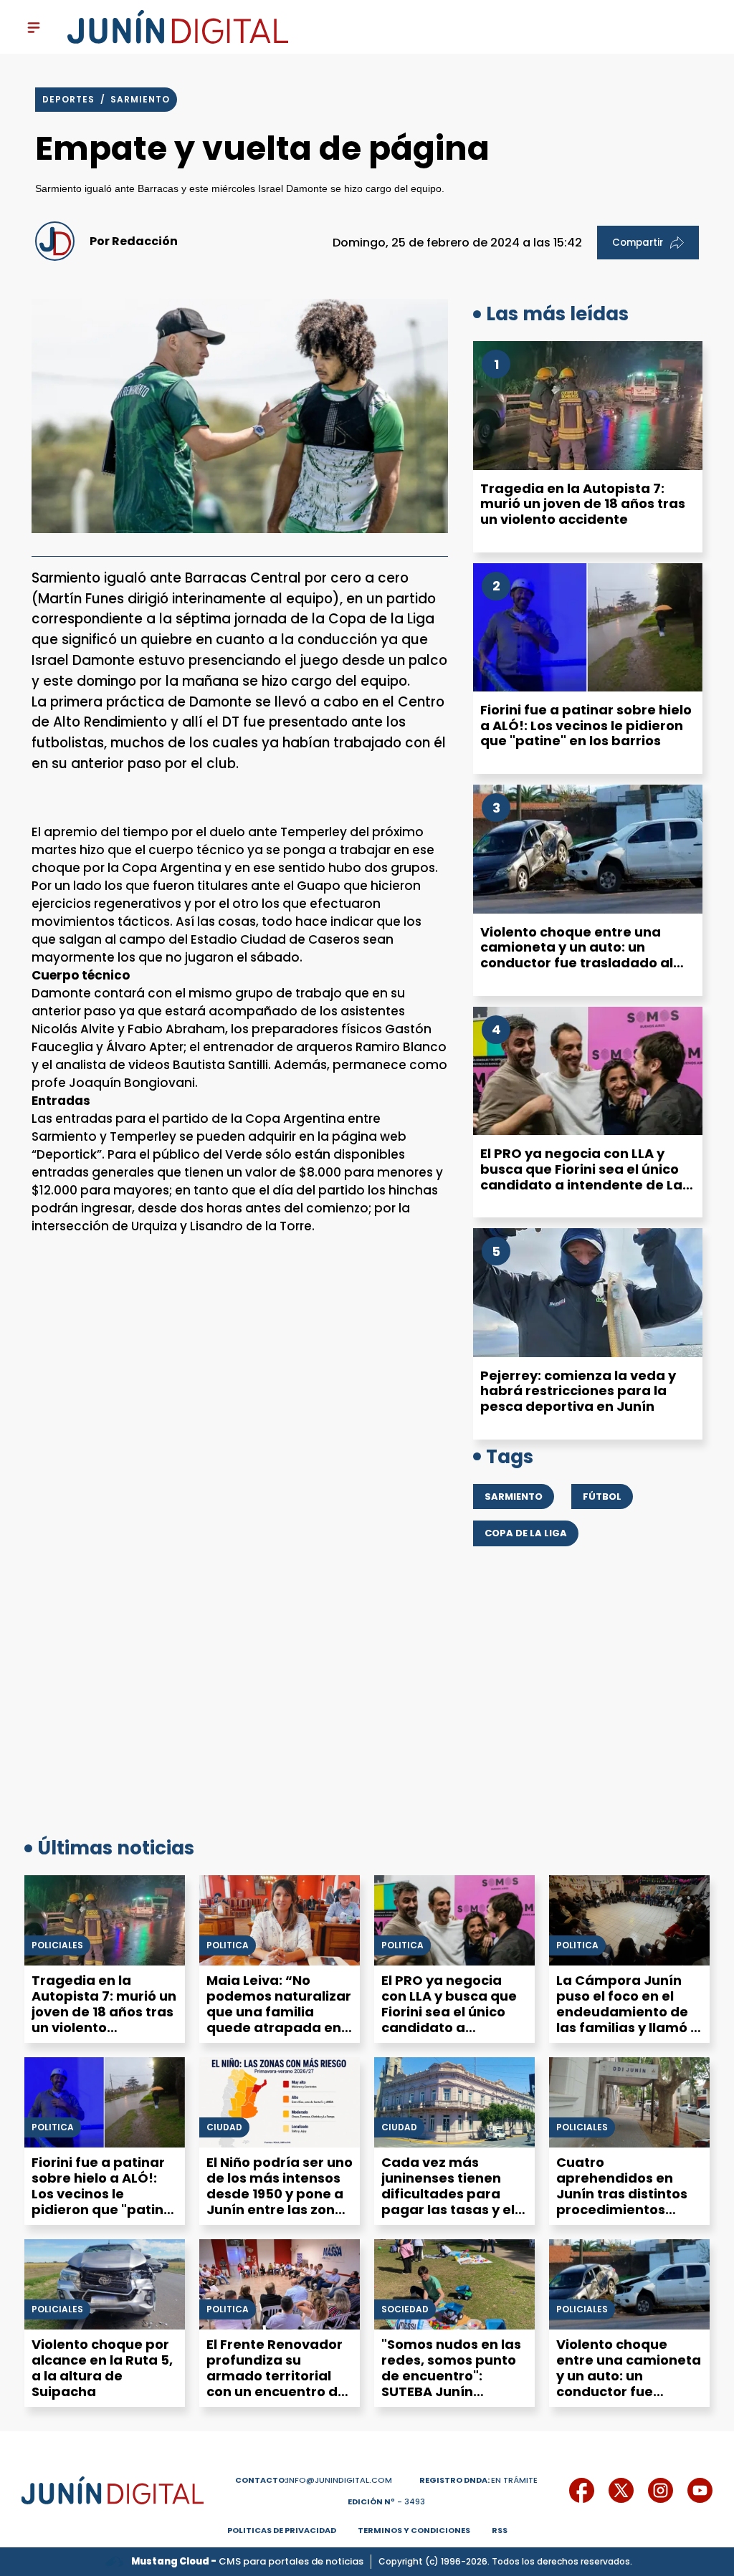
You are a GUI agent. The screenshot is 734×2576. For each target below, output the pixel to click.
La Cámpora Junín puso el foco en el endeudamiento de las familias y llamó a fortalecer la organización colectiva (628, 2027)
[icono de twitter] (621, 2490)
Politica (228, 1945)
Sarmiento (140, 99)
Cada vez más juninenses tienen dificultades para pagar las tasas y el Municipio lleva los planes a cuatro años (453, 2202)
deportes (70, 99)
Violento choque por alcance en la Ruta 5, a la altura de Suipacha (102, 2368)
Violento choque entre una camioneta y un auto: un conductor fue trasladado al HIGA (577, 955)
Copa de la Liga (526, 1533)
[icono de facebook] (582, 2490)
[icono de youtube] (700, 2490)
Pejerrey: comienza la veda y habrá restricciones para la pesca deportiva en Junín (578, 1391)
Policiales (57, 1945)
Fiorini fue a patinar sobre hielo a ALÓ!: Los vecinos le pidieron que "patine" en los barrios (586, 725)
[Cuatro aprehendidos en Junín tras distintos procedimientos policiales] (629, 2102)
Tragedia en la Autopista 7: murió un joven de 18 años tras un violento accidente (583, 504)
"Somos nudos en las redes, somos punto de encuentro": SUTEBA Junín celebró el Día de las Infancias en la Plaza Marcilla (452, 2391)
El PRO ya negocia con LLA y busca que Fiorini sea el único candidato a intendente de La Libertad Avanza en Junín (581, 1177)
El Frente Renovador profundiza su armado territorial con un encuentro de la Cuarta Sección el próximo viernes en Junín (276, 2391)
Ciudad (224, 2127)
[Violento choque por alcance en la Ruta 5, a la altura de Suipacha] (105, 2284)
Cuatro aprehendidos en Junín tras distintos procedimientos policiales (622, 2194)
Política (577, 1945)
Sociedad (405, 2309)
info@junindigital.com (314, 2480)
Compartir (638, 243)
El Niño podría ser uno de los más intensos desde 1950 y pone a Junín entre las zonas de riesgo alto (280, 2194)
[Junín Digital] (178, 27)
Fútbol (602, 1497)
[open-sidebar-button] (34, 27)
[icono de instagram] (661, 2490)
